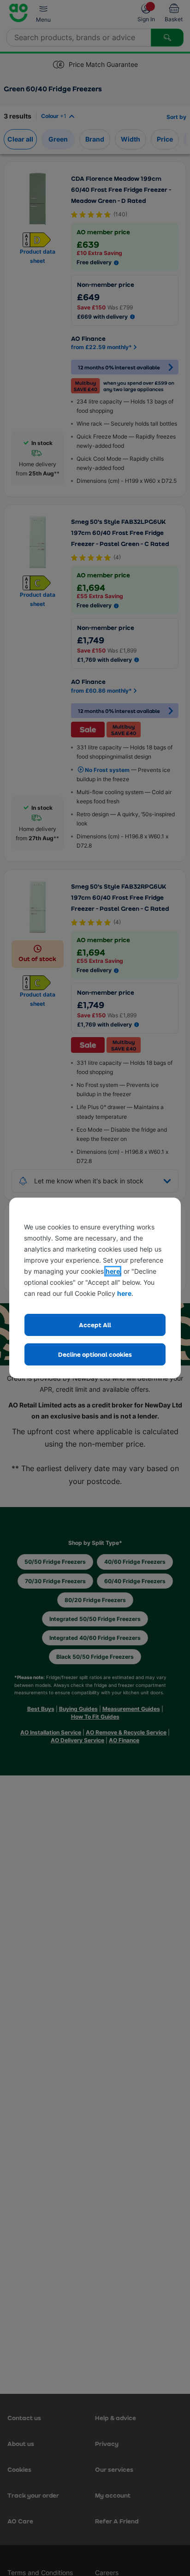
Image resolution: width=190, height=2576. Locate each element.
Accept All (95, 1325)
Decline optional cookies (95, 1354)
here (113, 1271)
